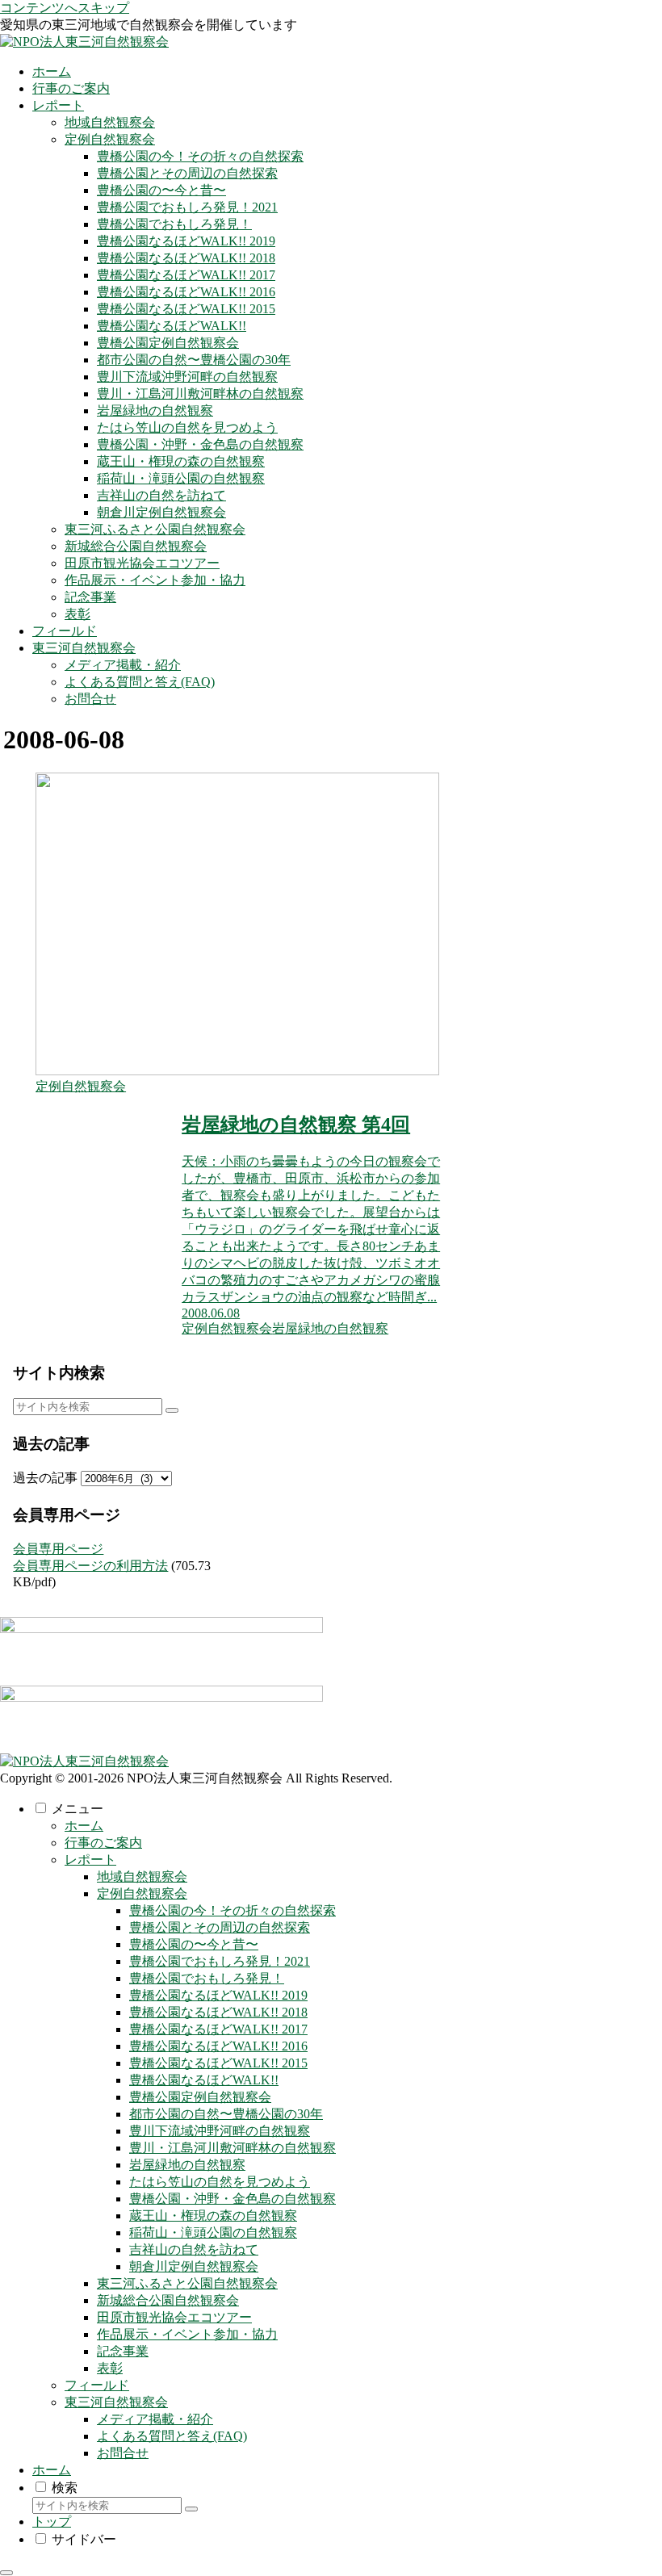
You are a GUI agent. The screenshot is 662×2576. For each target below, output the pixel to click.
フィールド (97, 2385)
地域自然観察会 (142, 1877)
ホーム (84, 1826)
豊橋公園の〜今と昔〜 (194, 1944)
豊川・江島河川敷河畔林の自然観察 (233, 2148)
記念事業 (123, 2351)
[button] (172, 1410)
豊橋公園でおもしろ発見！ (207, 1978)
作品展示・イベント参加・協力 (187, 2334)
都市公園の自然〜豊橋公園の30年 (226, 2114)
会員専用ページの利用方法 (90, 1566)
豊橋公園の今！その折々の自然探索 (233, 1910)
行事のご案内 (103, 1843)
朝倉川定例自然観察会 (194, 2266)
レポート (90, 1860)
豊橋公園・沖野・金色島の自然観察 (233, 2199)
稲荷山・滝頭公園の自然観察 (213, 2233)
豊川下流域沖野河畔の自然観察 (220, 2131)
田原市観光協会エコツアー (174, 2317)
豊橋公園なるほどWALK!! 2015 (218, 2063)
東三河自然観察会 (116, 2402)
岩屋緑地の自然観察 (187, 2165)
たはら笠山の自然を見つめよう (220, 2182)
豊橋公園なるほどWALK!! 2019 (218, 1995)
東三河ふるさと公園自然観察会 (187, 2283)
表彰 (110, 2368)
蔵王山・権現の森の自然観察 (213, 2216)
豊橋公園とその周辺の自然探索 (220, 1927)
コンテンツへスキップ (65, 8)
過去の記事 (45, 1478)
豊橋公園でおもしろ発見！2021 (220, 1961)
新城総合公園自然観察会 (168, 2300)
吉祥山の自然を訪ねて (194, 2249)
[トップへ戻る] (6, 2573)
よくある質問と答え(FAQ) (172, 2436)
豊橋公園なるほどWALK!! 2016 (218, 2046)
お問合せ (123, 2453)
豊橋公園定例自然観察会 (200, 2097)
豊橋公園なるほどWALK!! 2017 (218, 2029)
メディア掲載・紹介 (155, 2419)
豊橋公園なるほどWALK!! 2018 (218, 2012)
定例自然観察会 (142, 1893)
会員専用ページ (58, 1549)
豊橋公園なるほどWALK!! (204, 2080)
